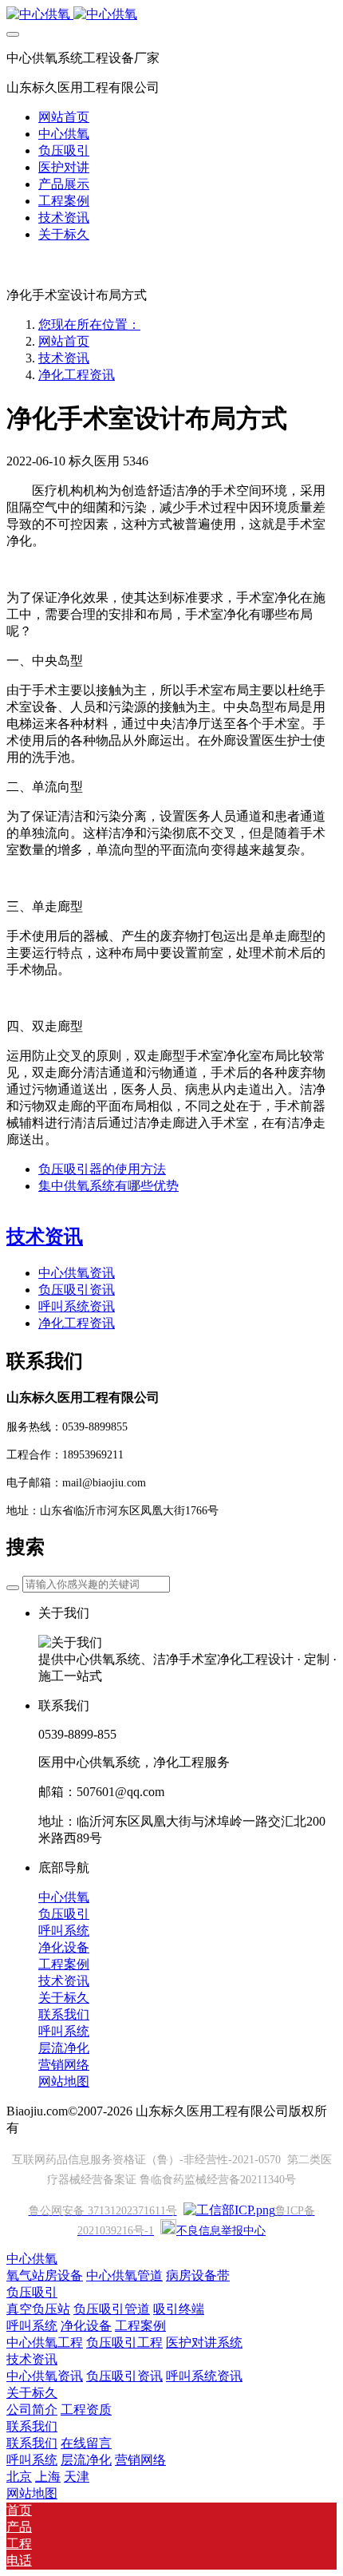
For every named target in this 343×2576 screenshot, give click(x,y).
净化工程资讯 (77, 375)
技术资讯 (64, 358)
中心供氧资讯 (77, 1273)
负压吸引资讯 (77, 1290)
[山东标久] (171, 15)
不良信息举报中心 (221, 2231)
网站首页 (64, 117)
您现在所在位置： (89, 324)
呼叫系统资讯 (77, 1306)
